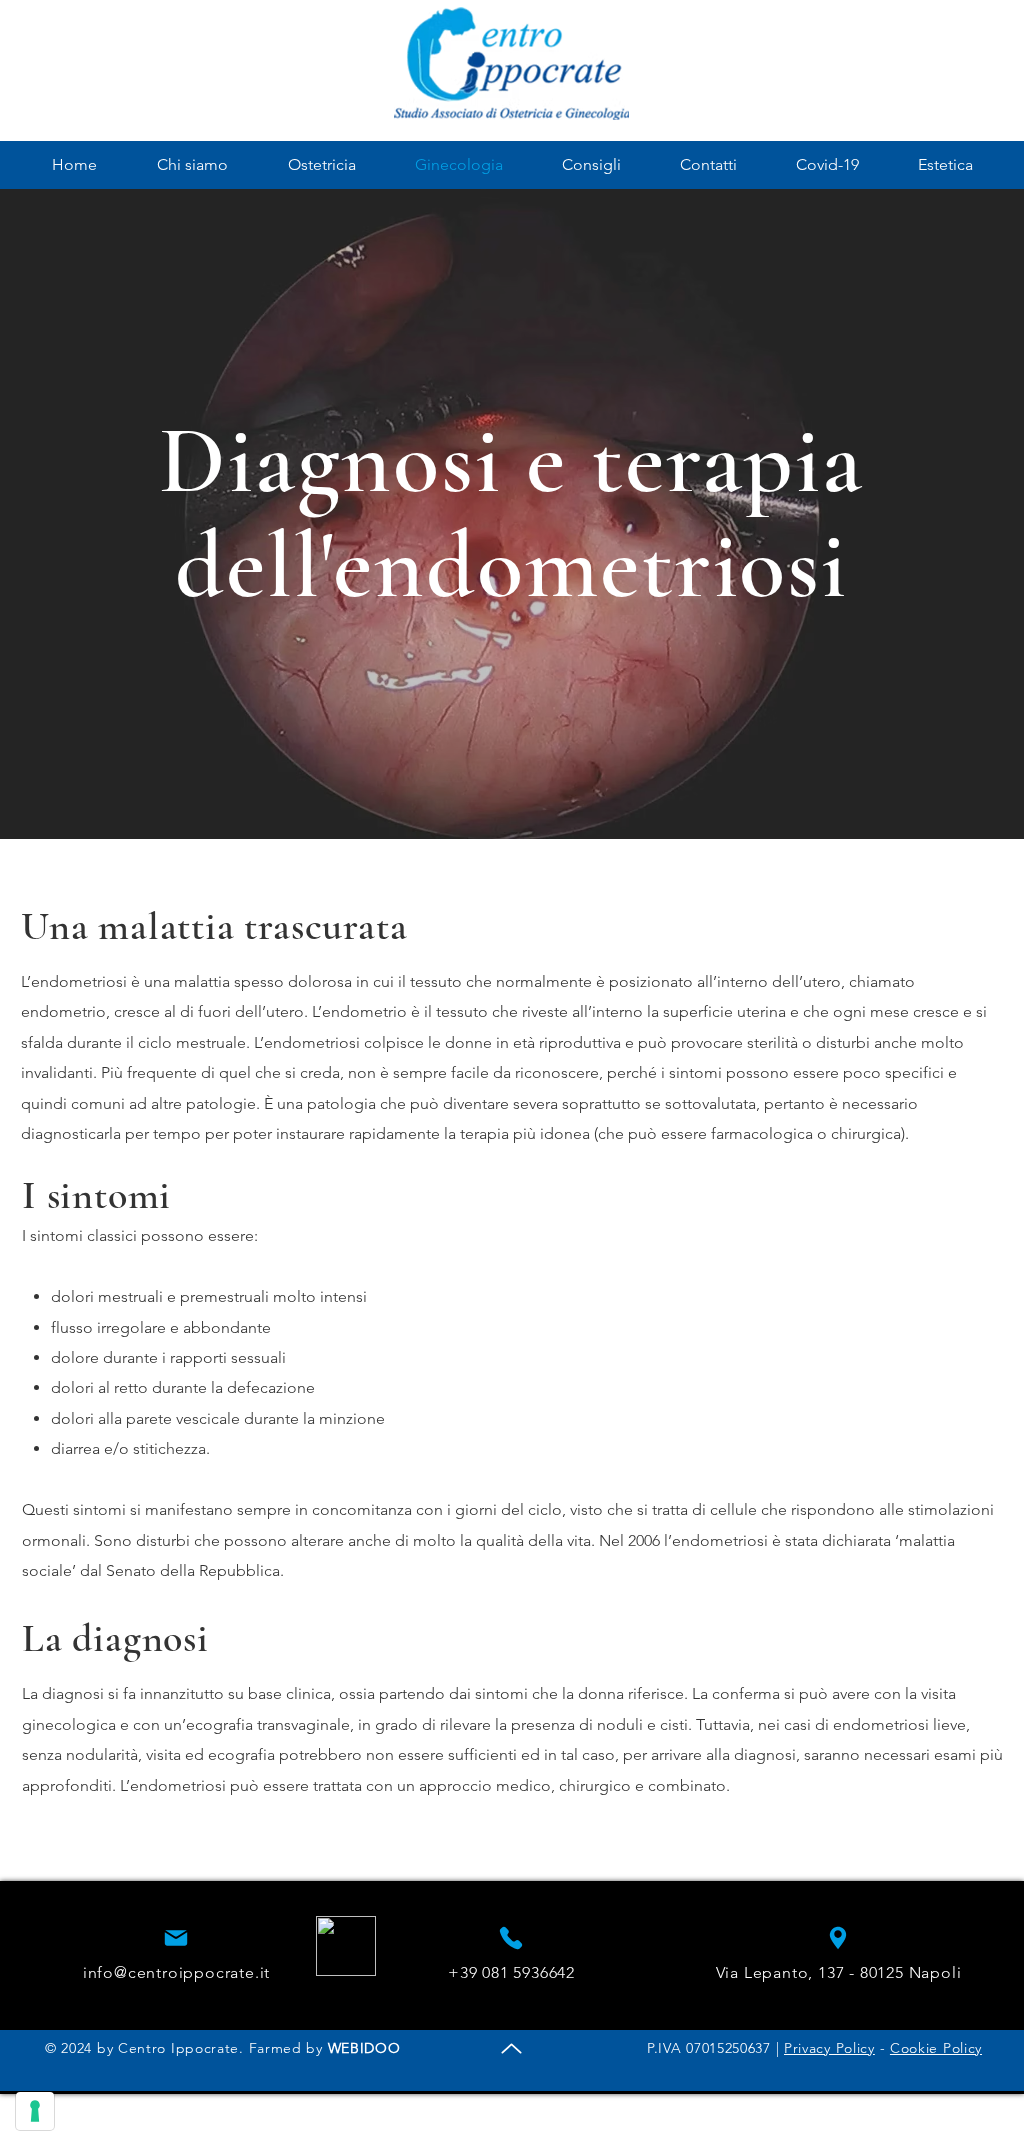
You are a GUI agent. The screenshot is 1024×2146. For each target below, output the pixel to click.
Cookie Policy (936, 2048)
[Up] (511, 2049)
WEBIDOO (364, 2048)
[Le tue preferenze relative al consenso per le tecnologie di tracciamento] (35, 2111)
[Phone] (176, 1938)
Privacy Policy (829, 2048)
